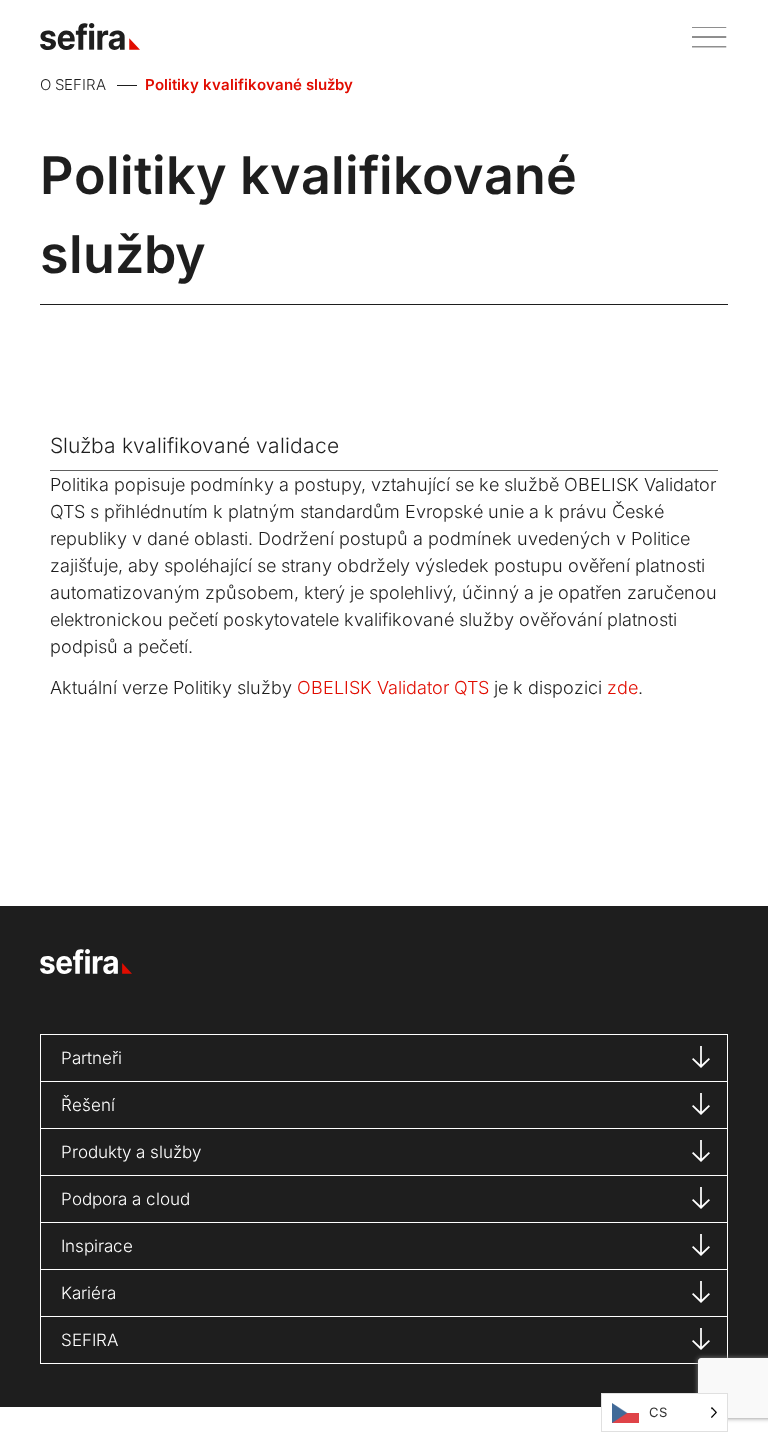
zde (622, 687)
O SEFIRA (73, 84)
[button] (702, 36)
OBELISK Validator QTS (393, 687)
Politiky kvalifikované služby (249, 84)
